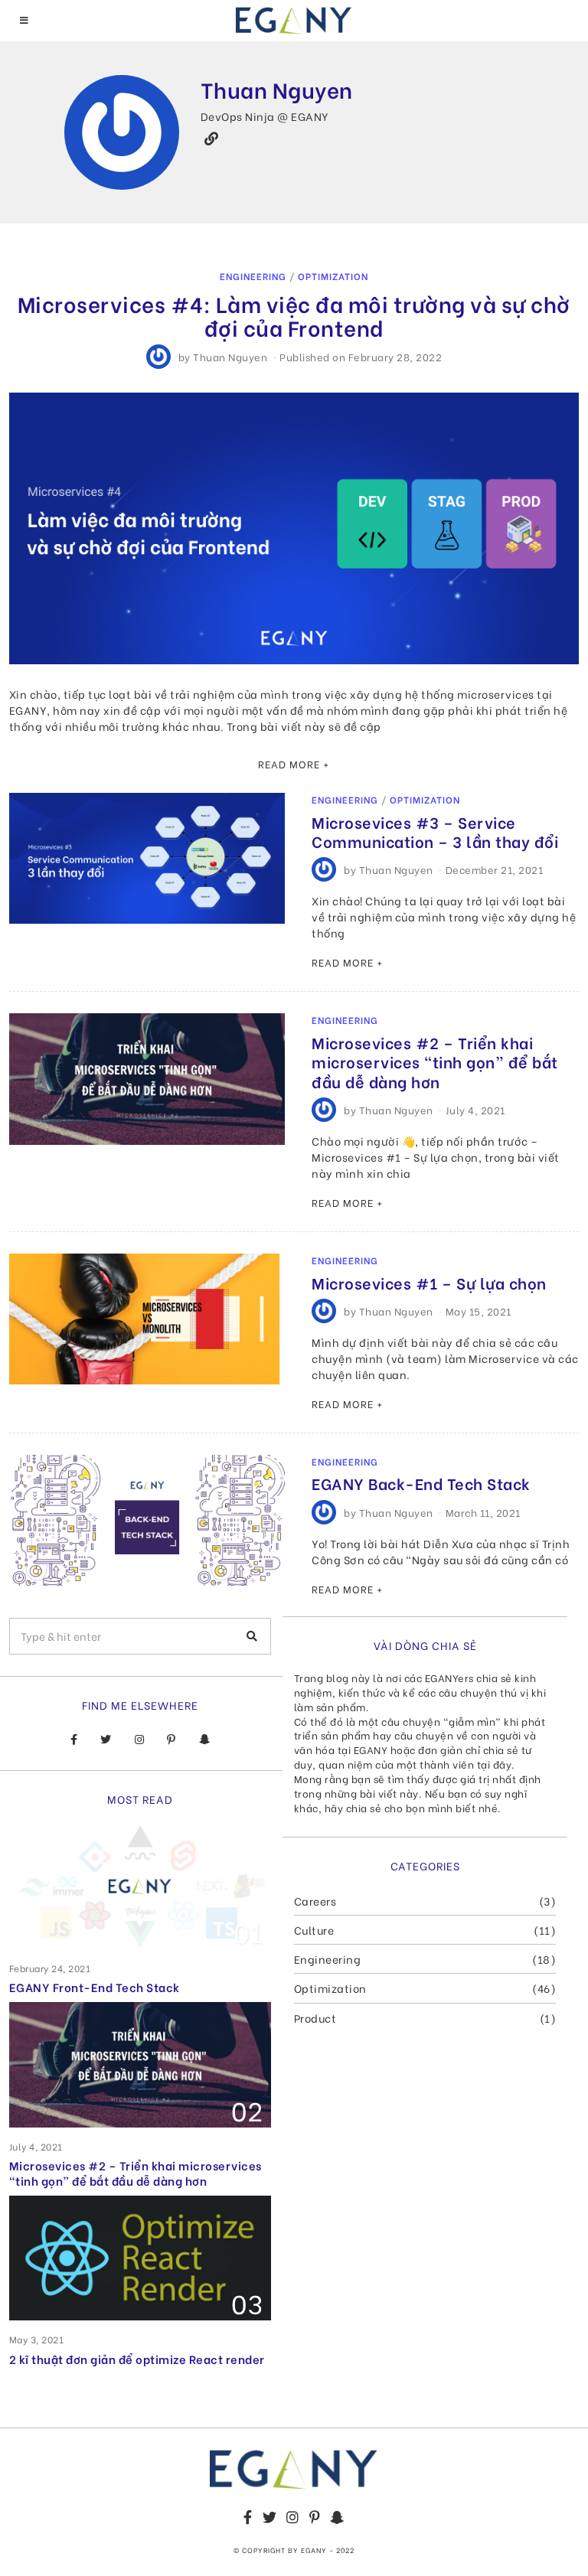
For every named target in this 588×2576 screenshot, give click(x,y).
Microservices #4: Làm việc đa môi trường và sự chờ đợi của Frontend (294, 315)
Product (315, 2018)
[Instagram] (140, 1740)
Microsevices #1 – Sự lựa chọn (429, 1283)
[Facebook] (74, 1740)
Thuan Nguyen (230, 356)
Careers (315, 1901)
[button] (253, 1636)
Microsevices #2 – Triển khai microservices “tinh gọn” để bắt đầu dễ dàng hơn (435, 1062)
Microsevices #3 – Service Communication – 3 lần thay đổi (435, 831)
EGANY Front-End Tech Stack (95, 1987)
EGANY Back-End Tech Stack (421, 1483)
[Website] (212, 139)
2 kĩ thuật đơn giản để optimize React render (137, 2359)
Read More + (294, 764)
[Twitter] (106, 1740)
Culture (314, 1930)
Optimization (333, 276)
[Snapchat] (205, 1740)
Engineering (253, 276)
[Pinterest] (171, 1740)
